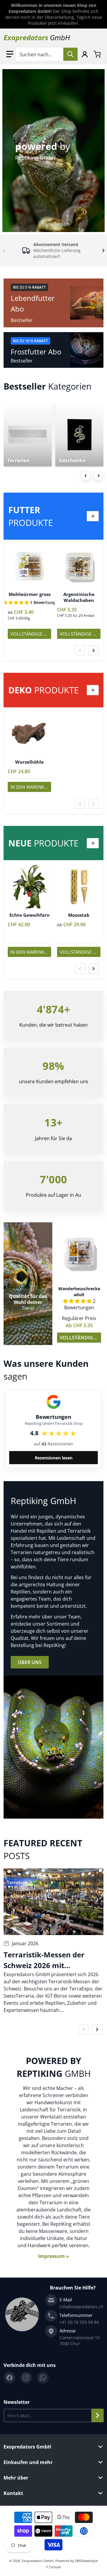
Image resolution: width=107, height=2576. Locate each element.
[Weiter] (98, 476)
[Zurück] (86, 476)
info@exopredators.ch (81, 2307)
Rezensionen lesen (54, 1458)
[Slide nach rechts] (103, 250)
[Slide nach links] (4, 250)
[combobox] (47, 54)
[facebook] (10, 2378)
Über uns (30, 1662)
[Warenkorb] (97, 54)
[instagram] (26, 2378)
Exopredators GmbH (27, 2447)
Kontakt (13, 2493)
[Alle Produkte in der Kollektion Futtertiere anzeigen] (93, 516)
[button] (10, 54)
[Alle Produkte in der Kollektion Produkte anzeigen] (93, 843)
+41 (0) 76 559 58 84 (79, 2322)
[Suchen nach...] (70, 54)
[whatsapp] (43, 2378)
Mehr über (16, 2478)
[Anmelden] (85, 54)
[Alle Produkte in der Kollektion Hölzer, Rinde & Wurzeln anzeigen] (93, 690)
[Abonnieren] (97, 2415)
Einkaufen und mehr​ (28, 2462)
